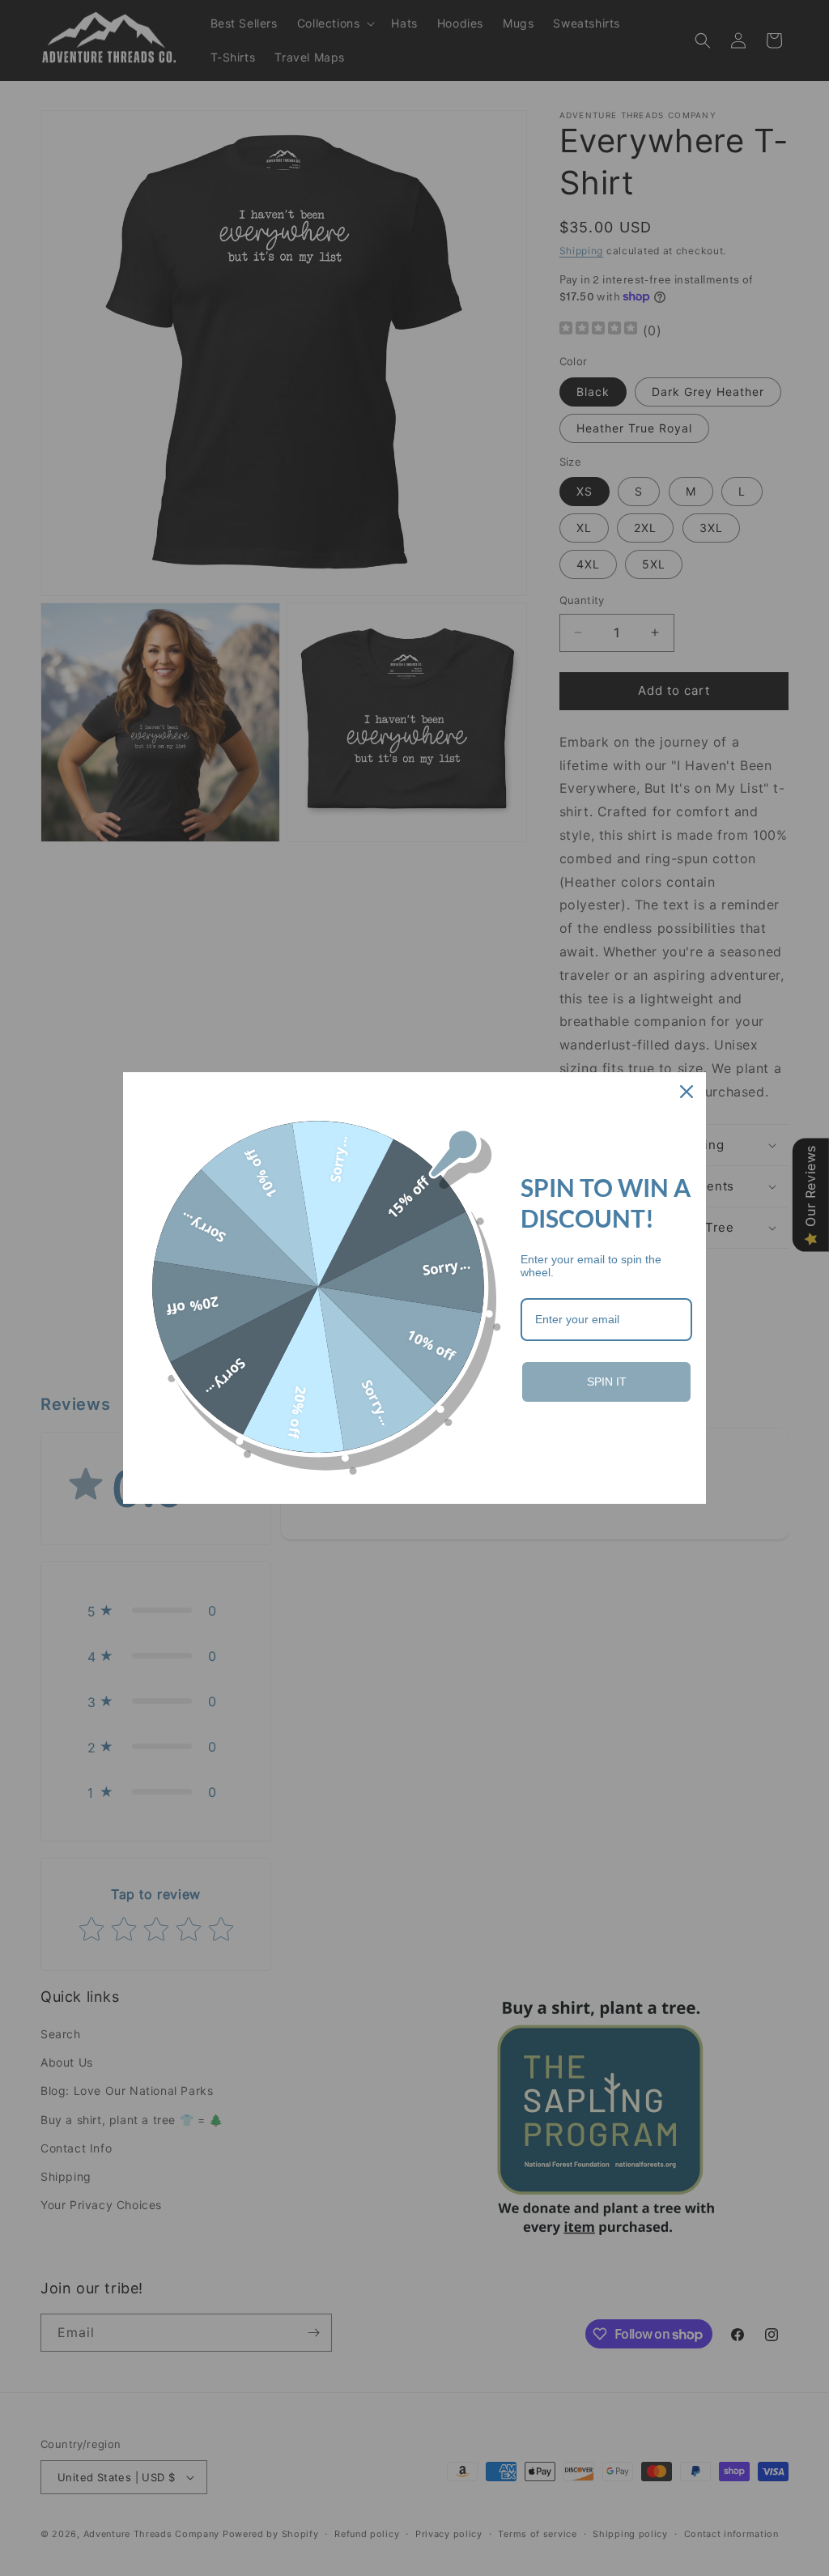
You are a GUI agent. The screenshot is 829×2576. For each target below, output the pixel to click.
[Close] (687, 1092)
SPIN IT (607, 1382)
